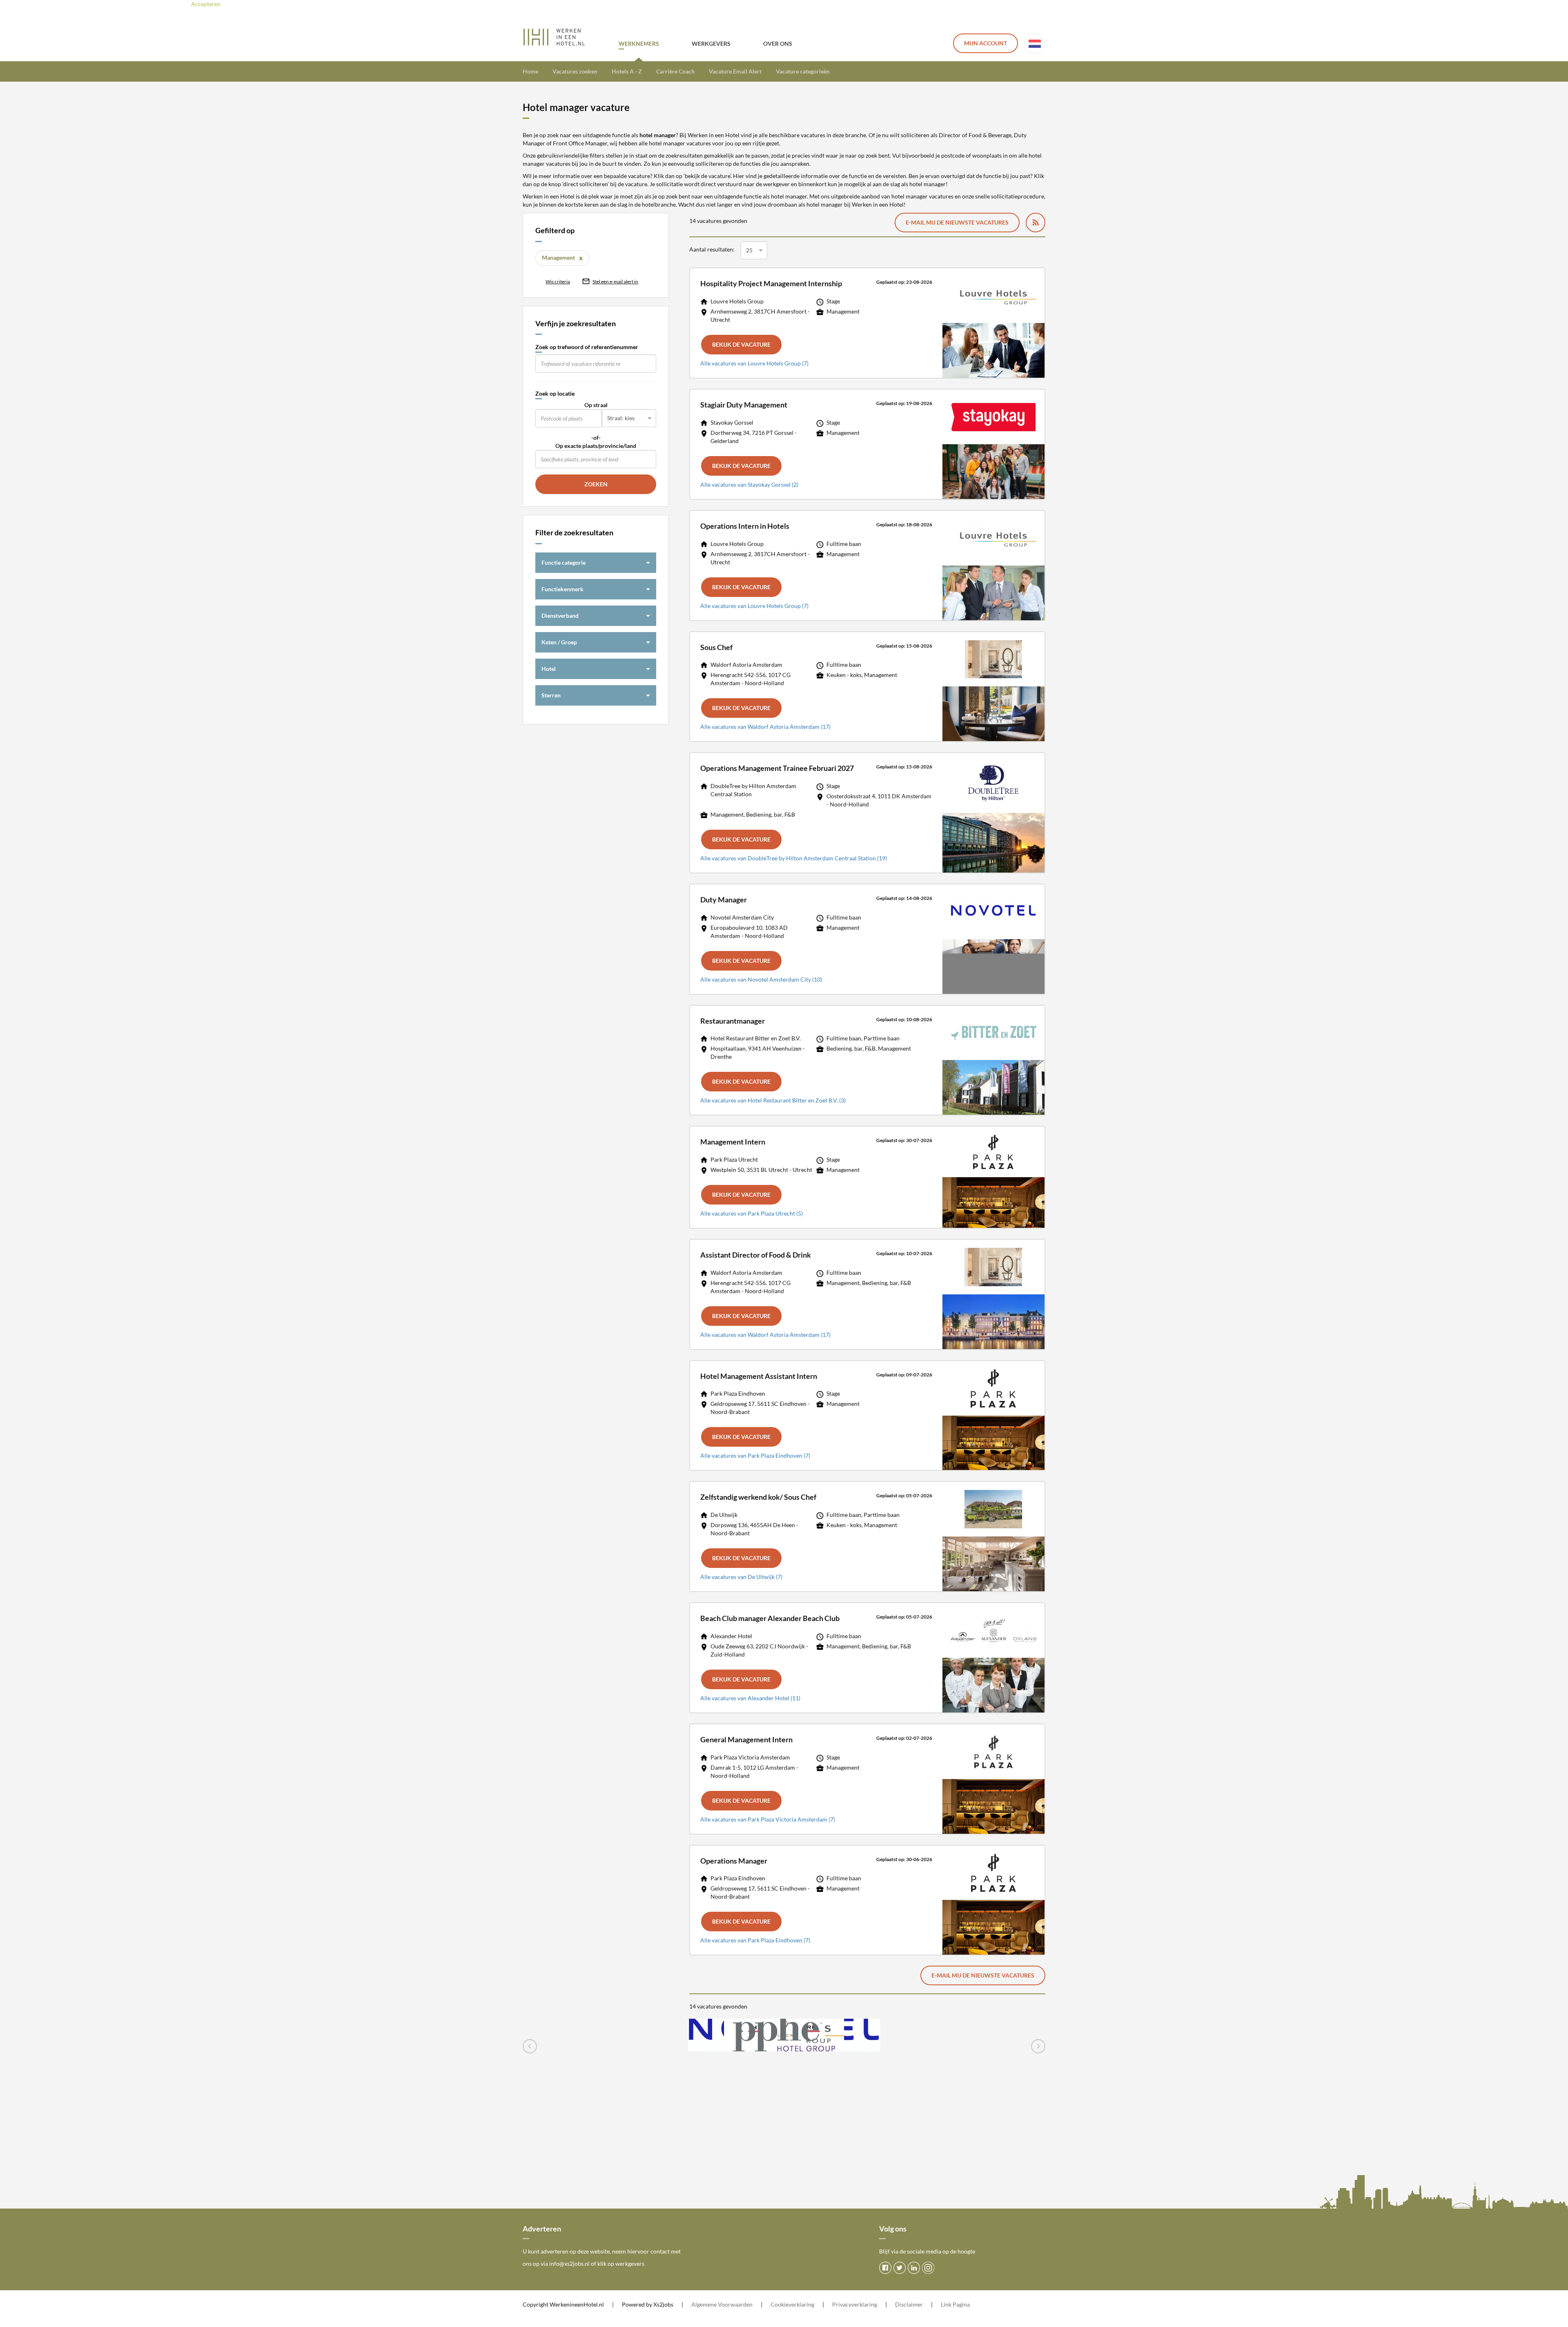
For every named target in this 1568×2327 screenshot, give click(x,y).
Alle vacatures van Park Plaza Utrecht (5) (752, 1213)
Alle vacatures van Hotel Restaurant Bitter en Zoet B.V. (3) (773, 1100)
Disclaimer (909, 2304)
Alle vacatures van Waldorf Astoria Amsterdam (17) (765, 727)
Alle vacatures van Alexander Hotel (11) (750, 1698)
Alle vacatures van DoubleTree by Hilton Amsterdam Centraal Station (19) (794, 858)
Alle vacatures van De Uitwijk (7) (741, 1577)
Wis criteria (558, 282)
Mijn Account (986, 43)
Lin (945, 2304)
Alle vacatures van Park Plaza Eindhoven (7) (755, 1455)
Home (530, 71)
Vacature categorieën (803, 71)
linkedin (914, 2268)
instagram (928, 2268)
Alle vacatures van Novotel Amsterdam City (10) (761, 979)
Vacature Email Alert (735, 71)
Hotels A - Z (627, 71)
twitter (900, 2268)
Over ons (778, 43)
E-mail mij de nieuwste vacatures (957, 222)
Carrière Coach (675, 71)
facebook (885, 2268)
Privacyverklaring (855, 2304)
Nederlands (1035, 44)
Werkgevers (711, 43)
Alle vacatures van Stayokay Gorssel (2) (749, 484)
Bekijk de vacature (741, 344)
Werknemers (639, 43)
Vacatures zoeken (575, 71)
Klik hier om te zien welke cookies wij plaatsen (312, 4)
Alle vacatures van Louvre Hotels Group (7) (754, 363)
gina (964, 2304)
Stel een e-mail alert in (615, 282)
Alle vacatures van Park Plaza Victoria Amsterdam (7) (768, 1819)
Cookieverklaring (792, 2304)
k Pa (954, 2304)
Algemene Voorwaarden (722, 2304)
